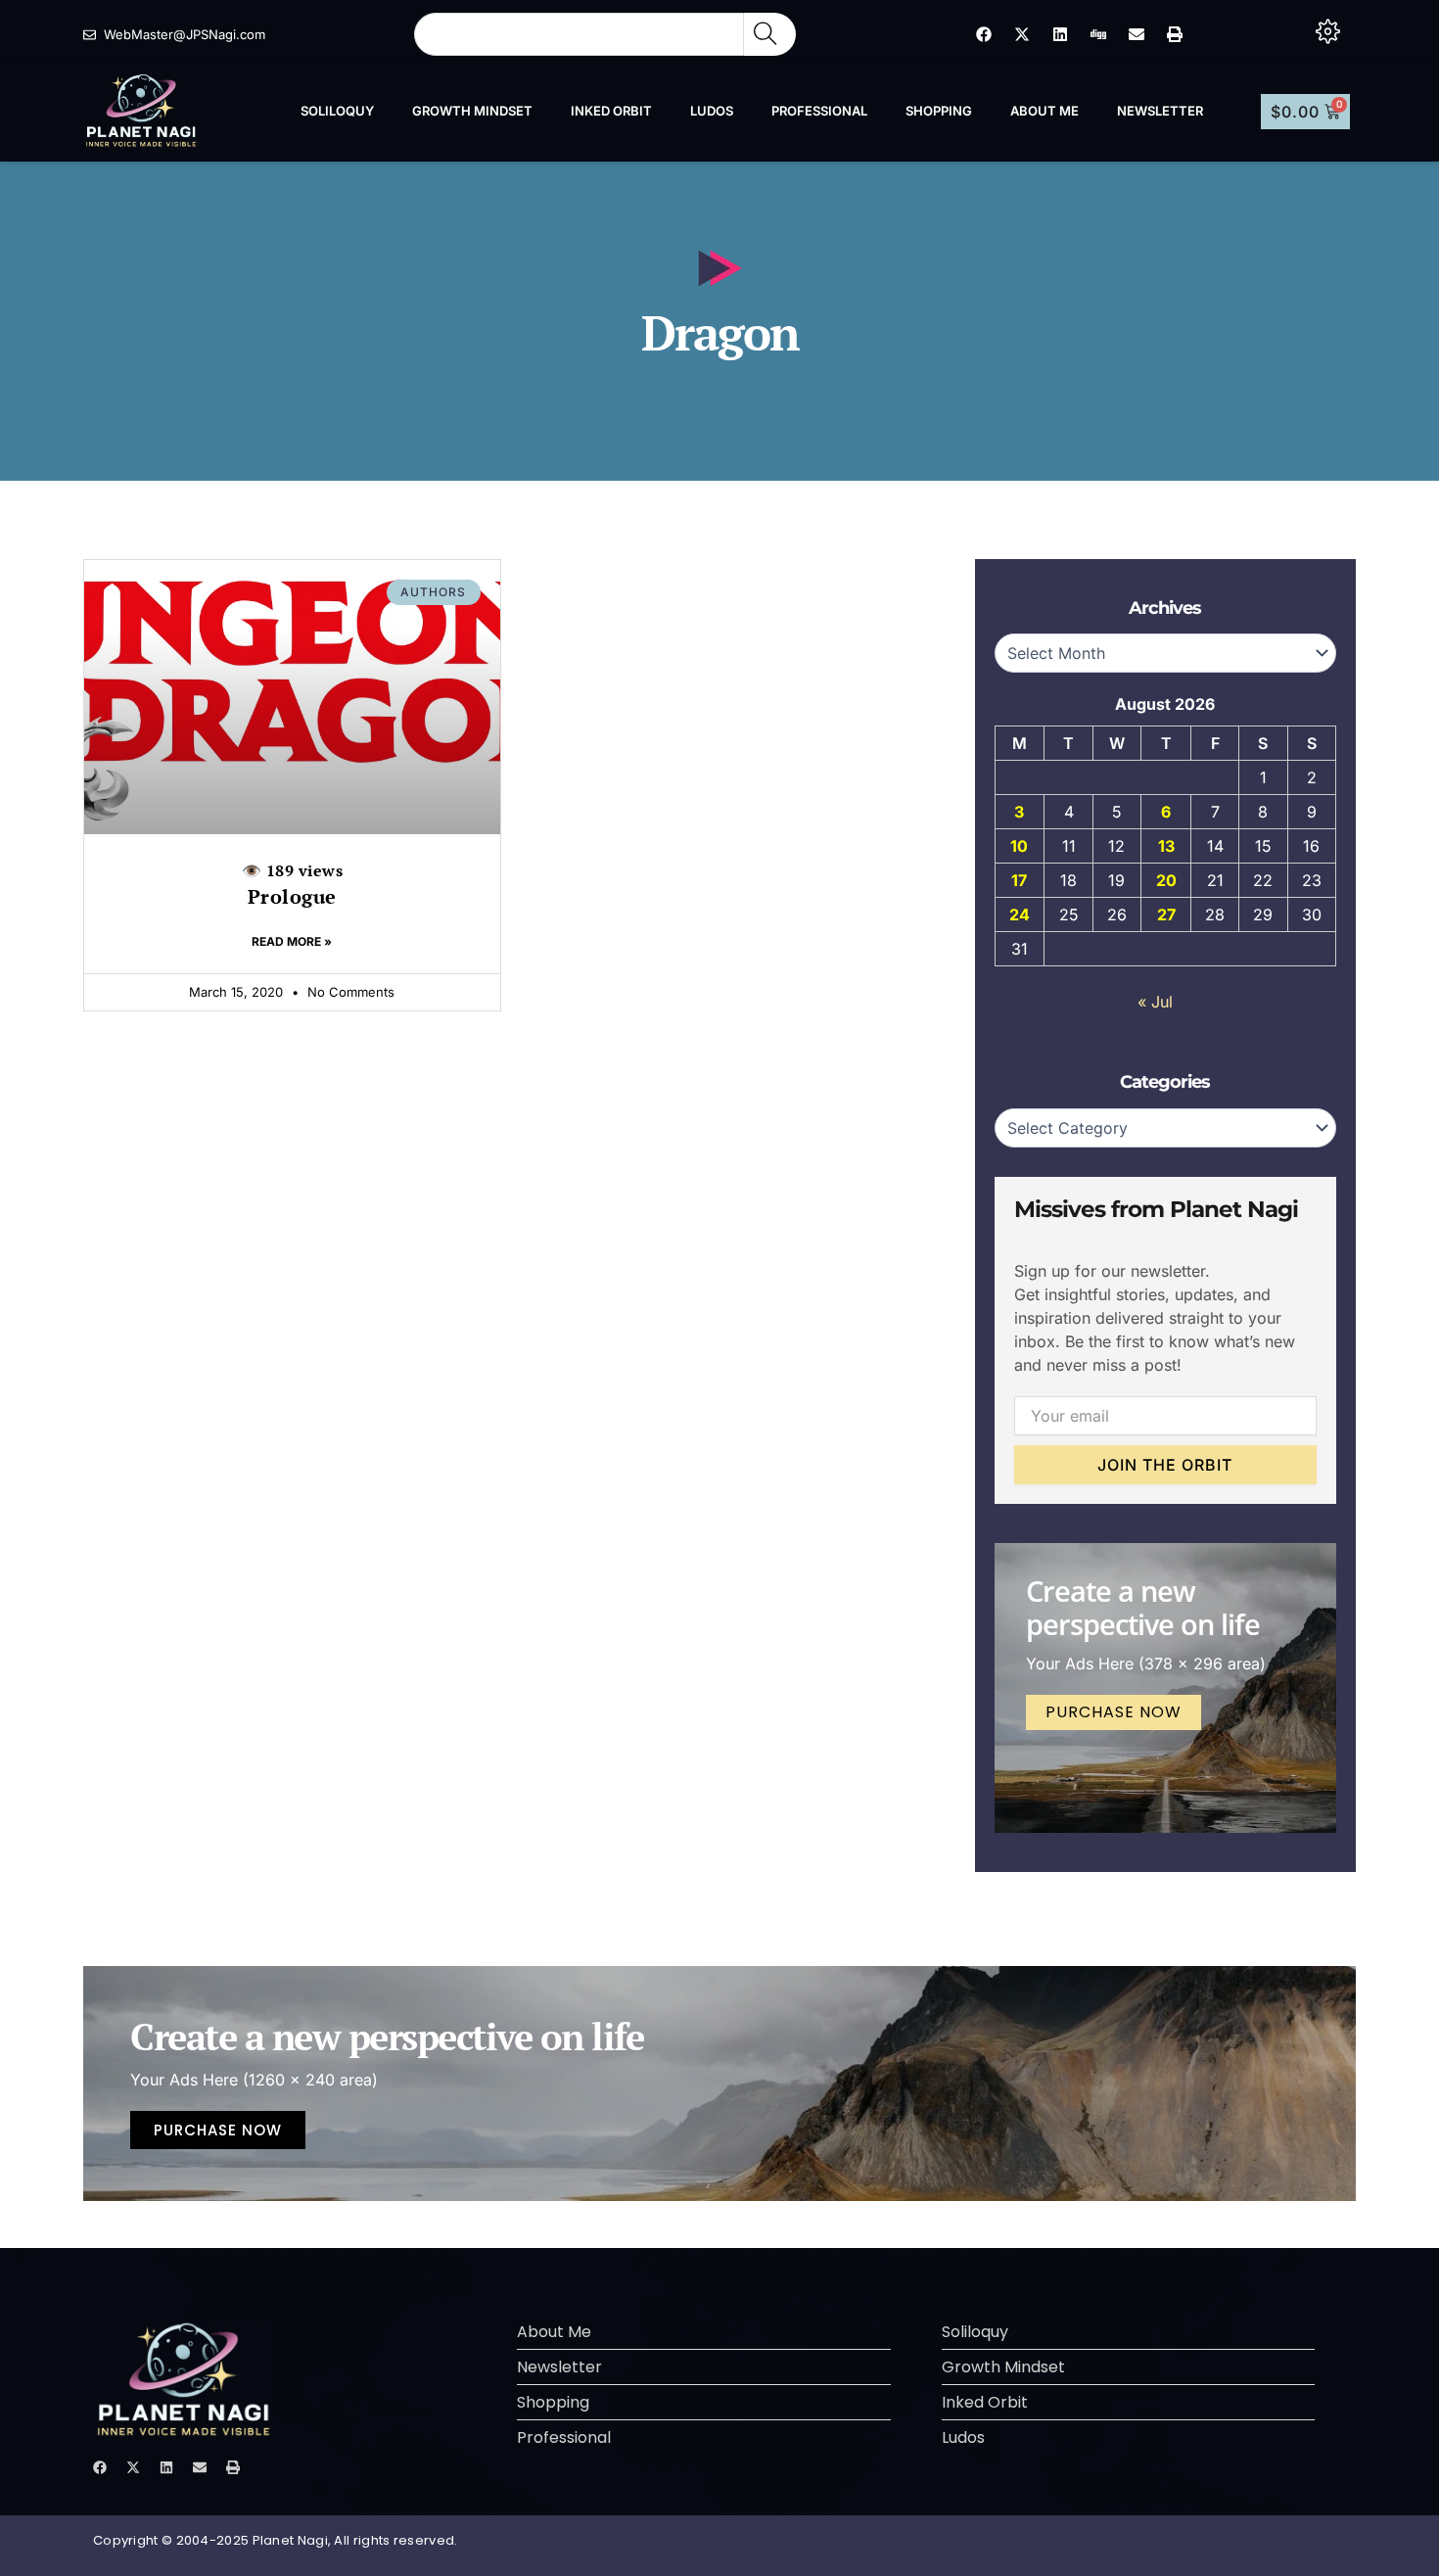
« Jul (1155, 1002)
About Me (1044, 111)
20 (1166, 880)
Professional (819, 111)
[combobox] (579, 34)
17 (1019, 880)
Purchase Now (1114, 1712)
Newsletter (1160, 111)
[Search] (770, 34)
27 (1166, 914)
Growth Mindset (472, 111)
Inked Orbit (611, 111)
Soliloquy (337, 111)
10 (1019, 846)
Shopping (939, 111)
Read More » (292, 941)
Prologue (293, 885)
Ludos (712, 111)
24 (1020, 914)
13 (1166, 846)
